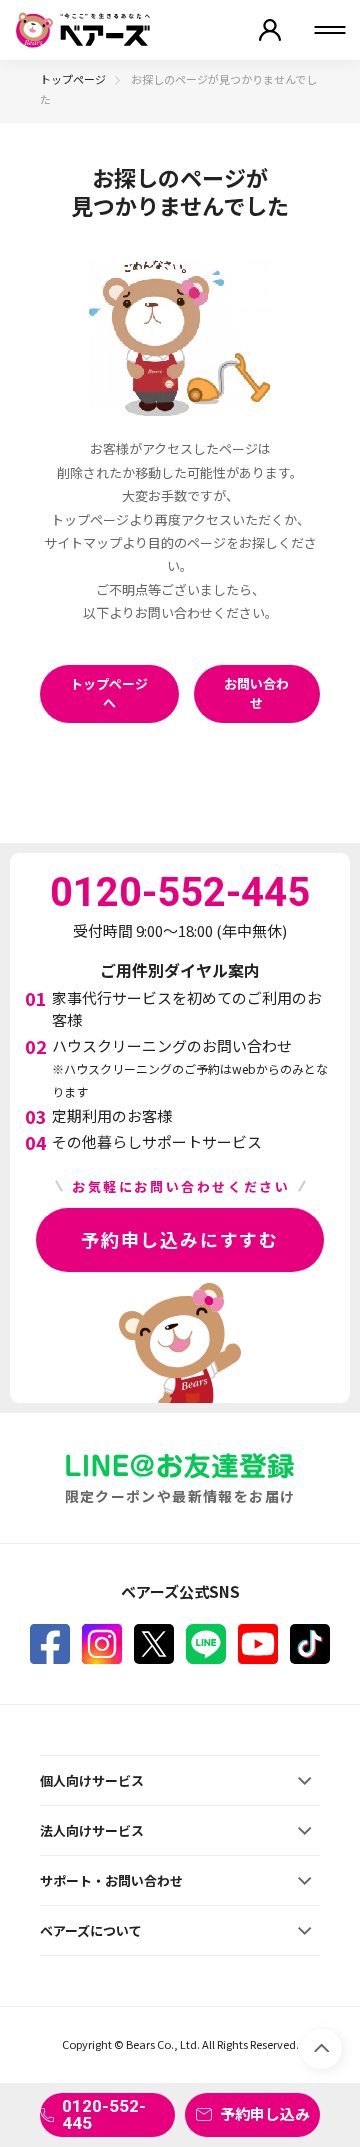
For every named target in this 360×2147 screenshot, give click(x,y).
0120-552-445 (104, 2114)
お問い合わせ (256, 693)
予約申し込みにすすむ (180, 1239)
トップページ (73, 79)
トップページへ (109, 693)
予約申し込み (265, 2113)
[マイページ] (270, 30)
